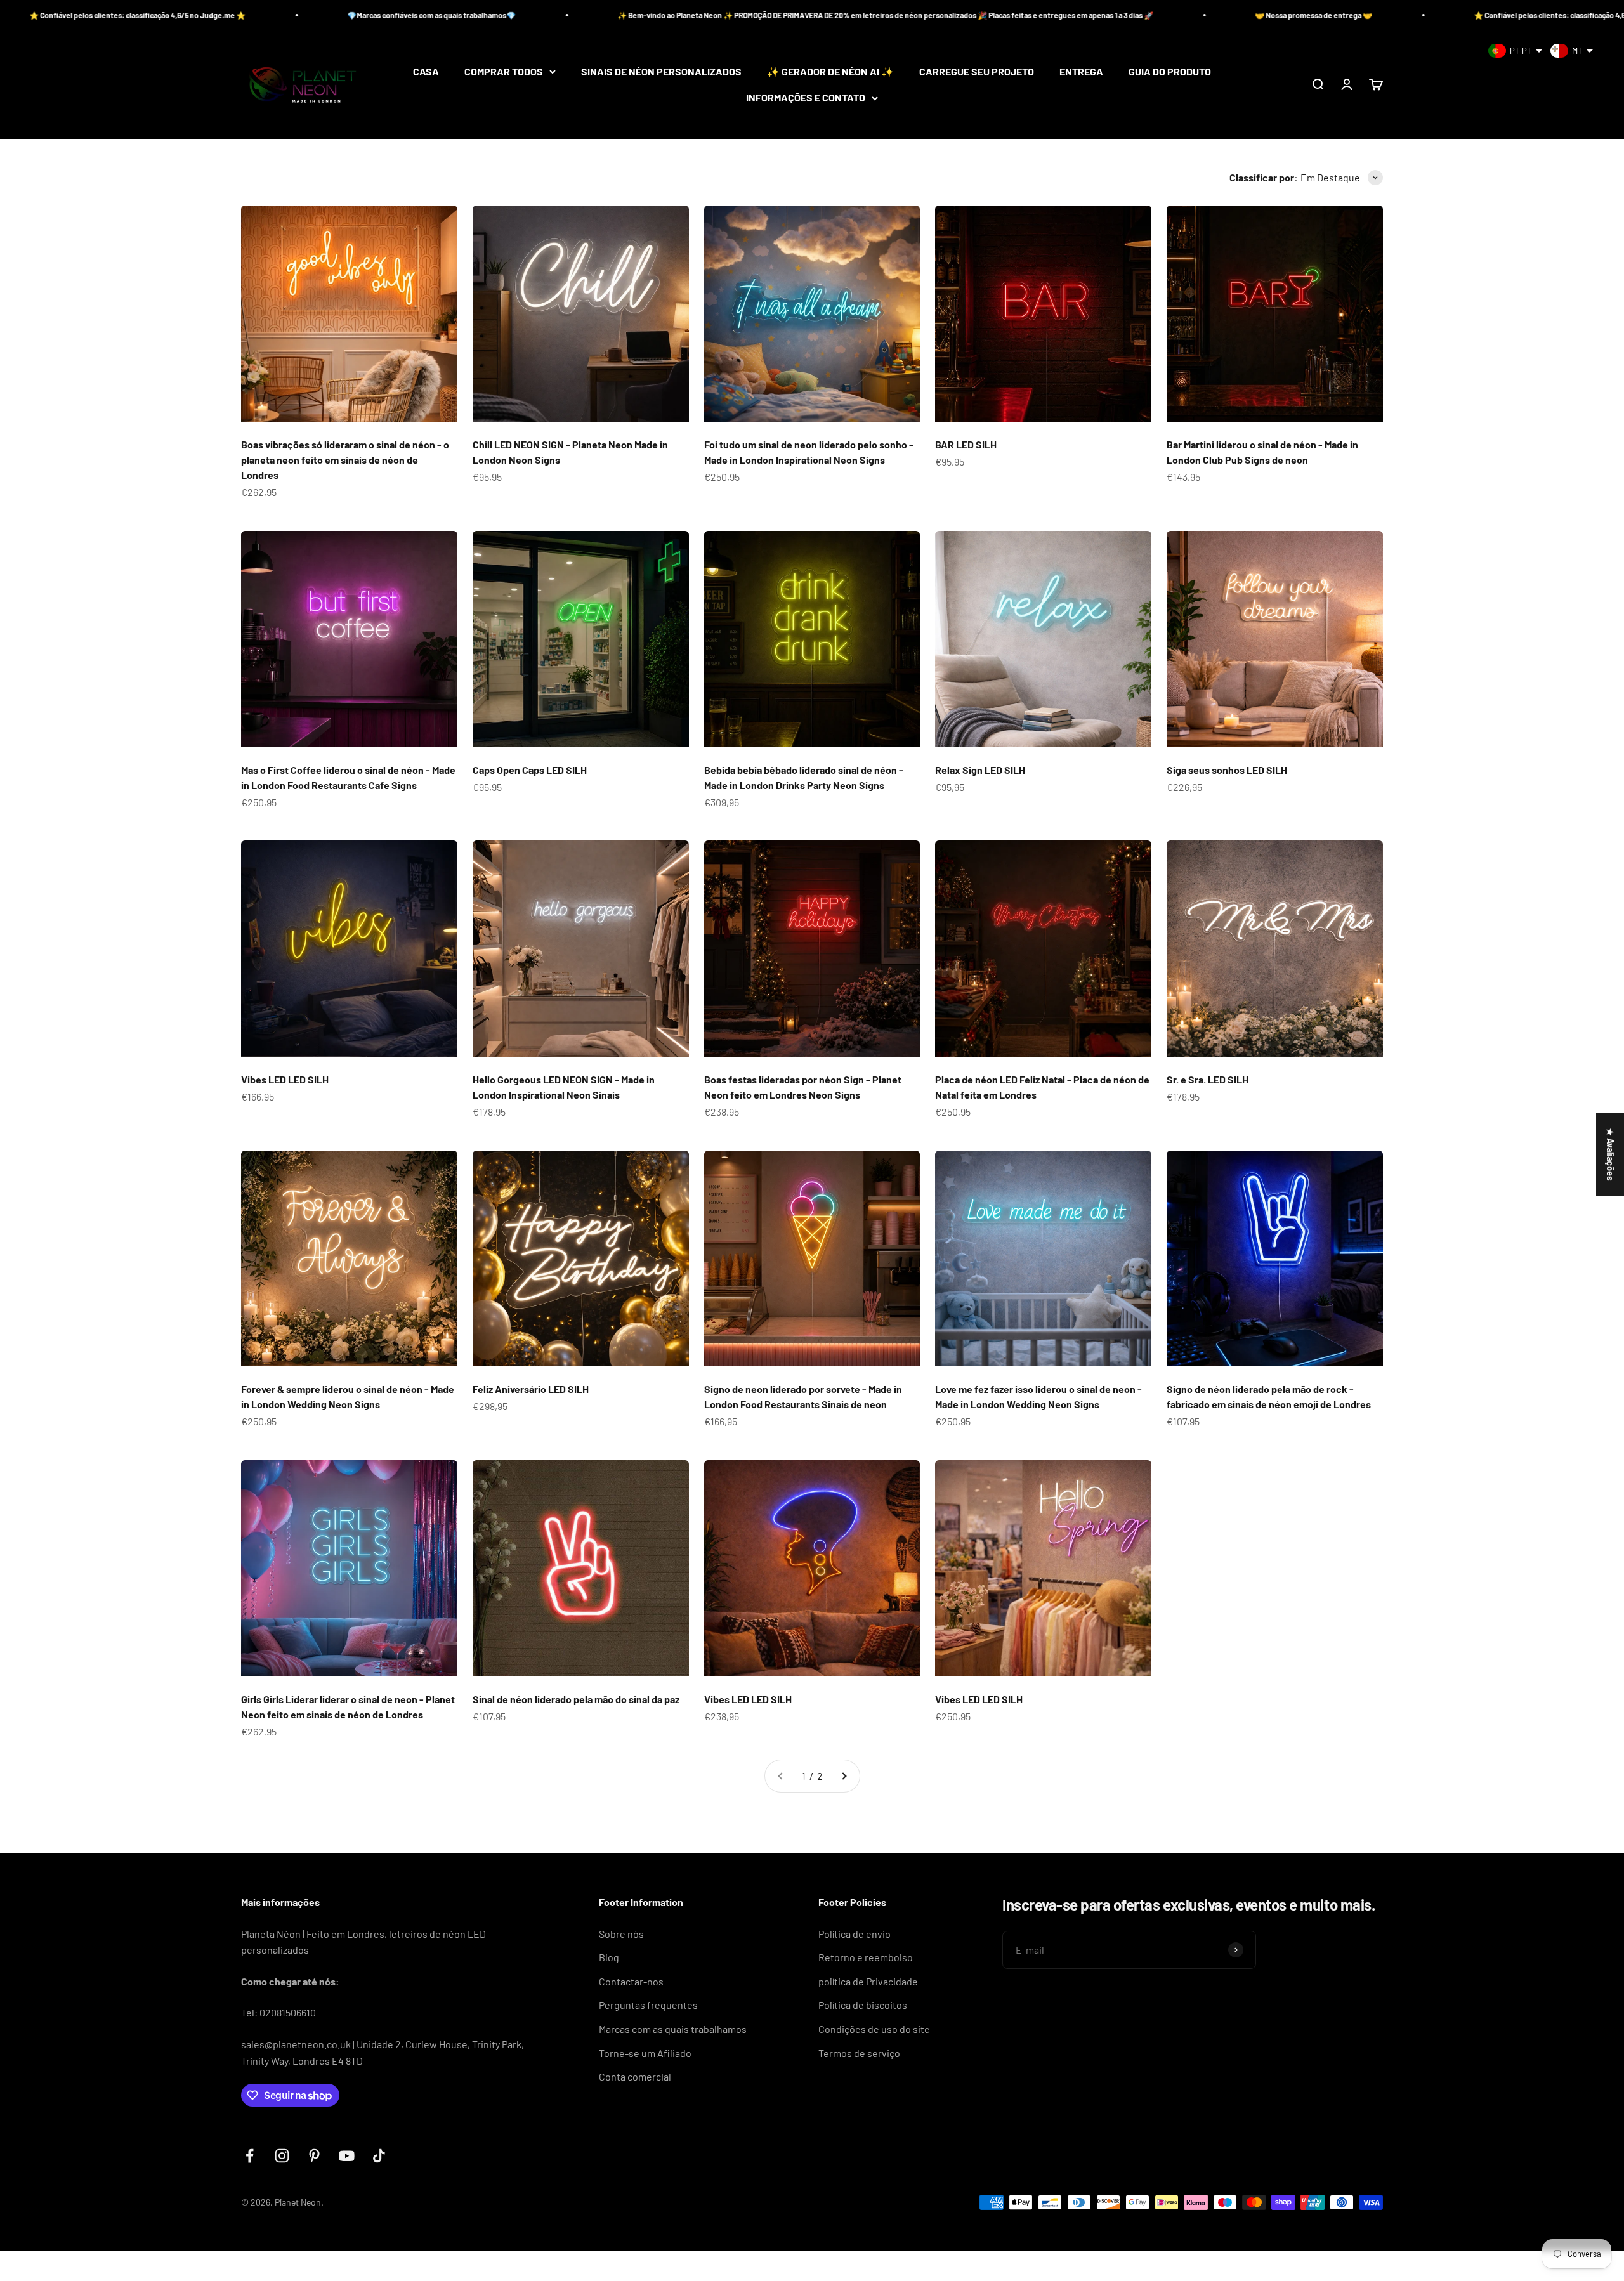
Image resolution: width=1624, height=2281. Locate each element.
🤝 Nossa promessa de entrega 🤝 (933, 15)
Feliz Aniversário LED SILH (531, 1389)
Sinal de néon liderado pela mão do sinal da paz (576, 1699)
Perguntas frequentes (648, 2005)
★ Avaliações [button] (1610, 1154)
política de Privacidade (868, 1981)
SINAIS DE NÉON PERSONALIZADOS (661, 71)
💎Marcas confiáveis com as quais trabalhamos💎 (1496, 15)
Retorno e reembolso (866, 1957)
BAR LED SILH (966, 444)
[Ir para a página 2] (844, 1776)
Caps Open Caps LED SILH (530, 770)
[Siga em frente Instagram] (282, 2156)
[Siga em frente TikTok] (379, 2156)
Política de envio (855, 1934)
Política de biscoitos (863, 2005)
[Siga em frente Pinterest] (314, 2156)
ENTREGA (1081, 71)
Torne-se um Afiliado (645, 2053)
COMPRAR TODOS (504, 71)
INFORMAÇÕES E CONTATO (806, 98)
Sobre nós (621, 1934)
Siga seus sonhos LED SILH (1227, 770)
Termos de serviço (859, 2053)
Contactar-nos (631, 1981)
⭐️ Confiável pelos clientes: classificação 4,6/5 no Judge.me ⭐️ (1202, 15)
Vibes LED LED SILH (285, 1079)
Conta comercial (635, 2076)
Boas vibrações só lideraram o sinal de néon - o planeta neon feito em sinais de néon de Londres (345, 460)
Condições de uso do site (874, 2029)
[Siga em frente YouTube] (347, 2156)
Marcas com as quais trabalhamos (673, 2029)
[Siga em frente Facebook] (250, 2156)
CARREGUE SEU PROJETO (977, 71)
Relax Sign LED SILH (980, 770)
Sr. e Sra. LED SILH (1208, 1079)
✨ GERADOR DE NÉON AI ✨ (830, 71)
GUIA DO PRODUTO (1170, 71)
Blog (609, 1957)
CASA (426, 71)
